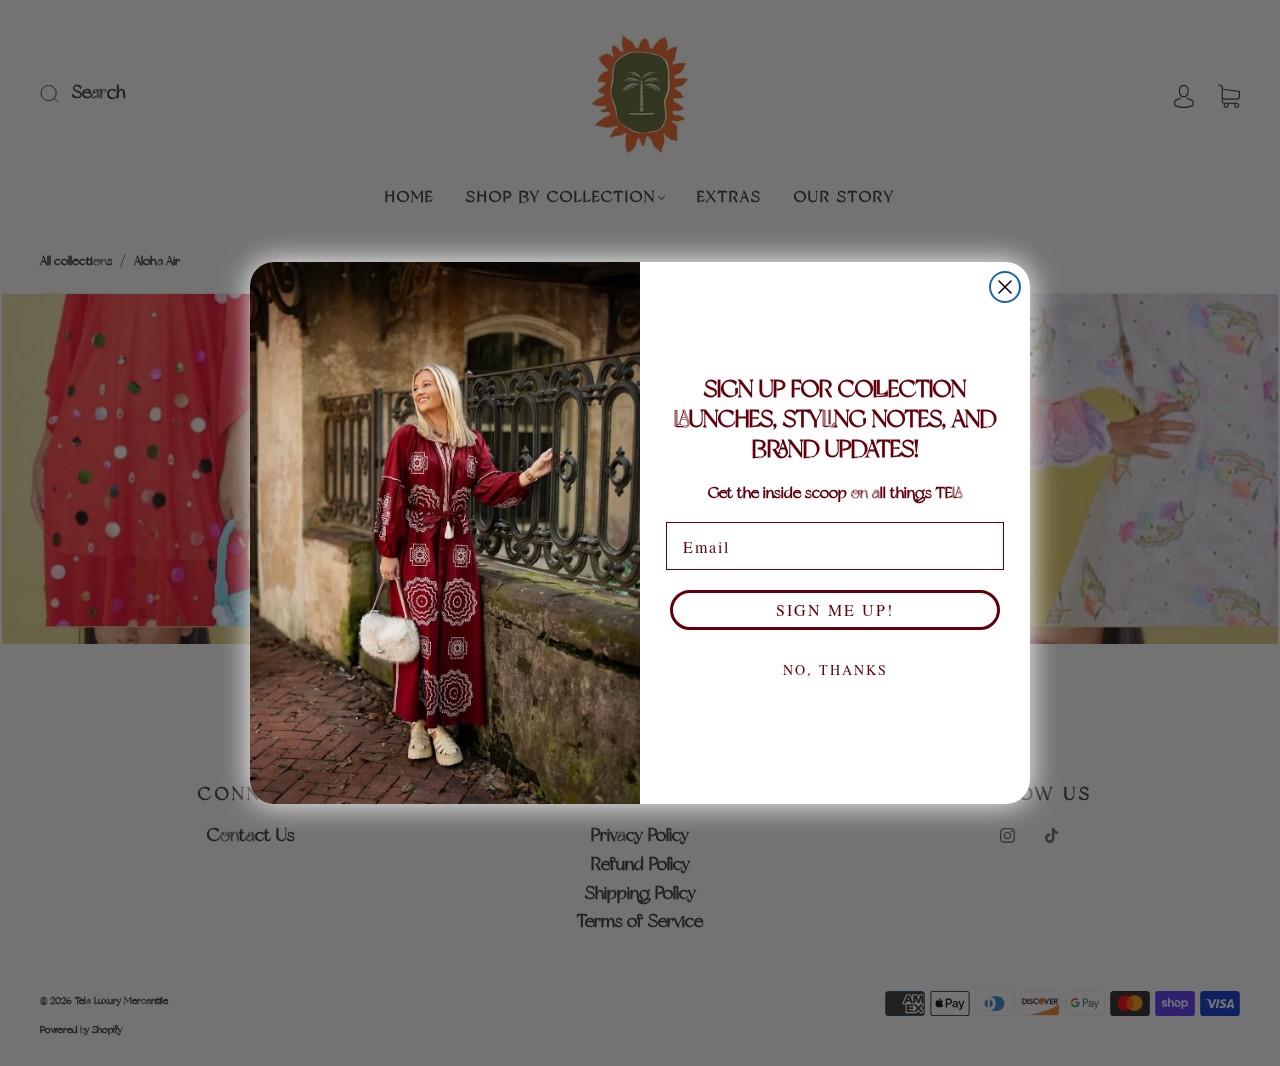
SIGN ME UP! (835, 609)
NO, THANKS (835, 669)
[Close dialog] (1005, 287)
